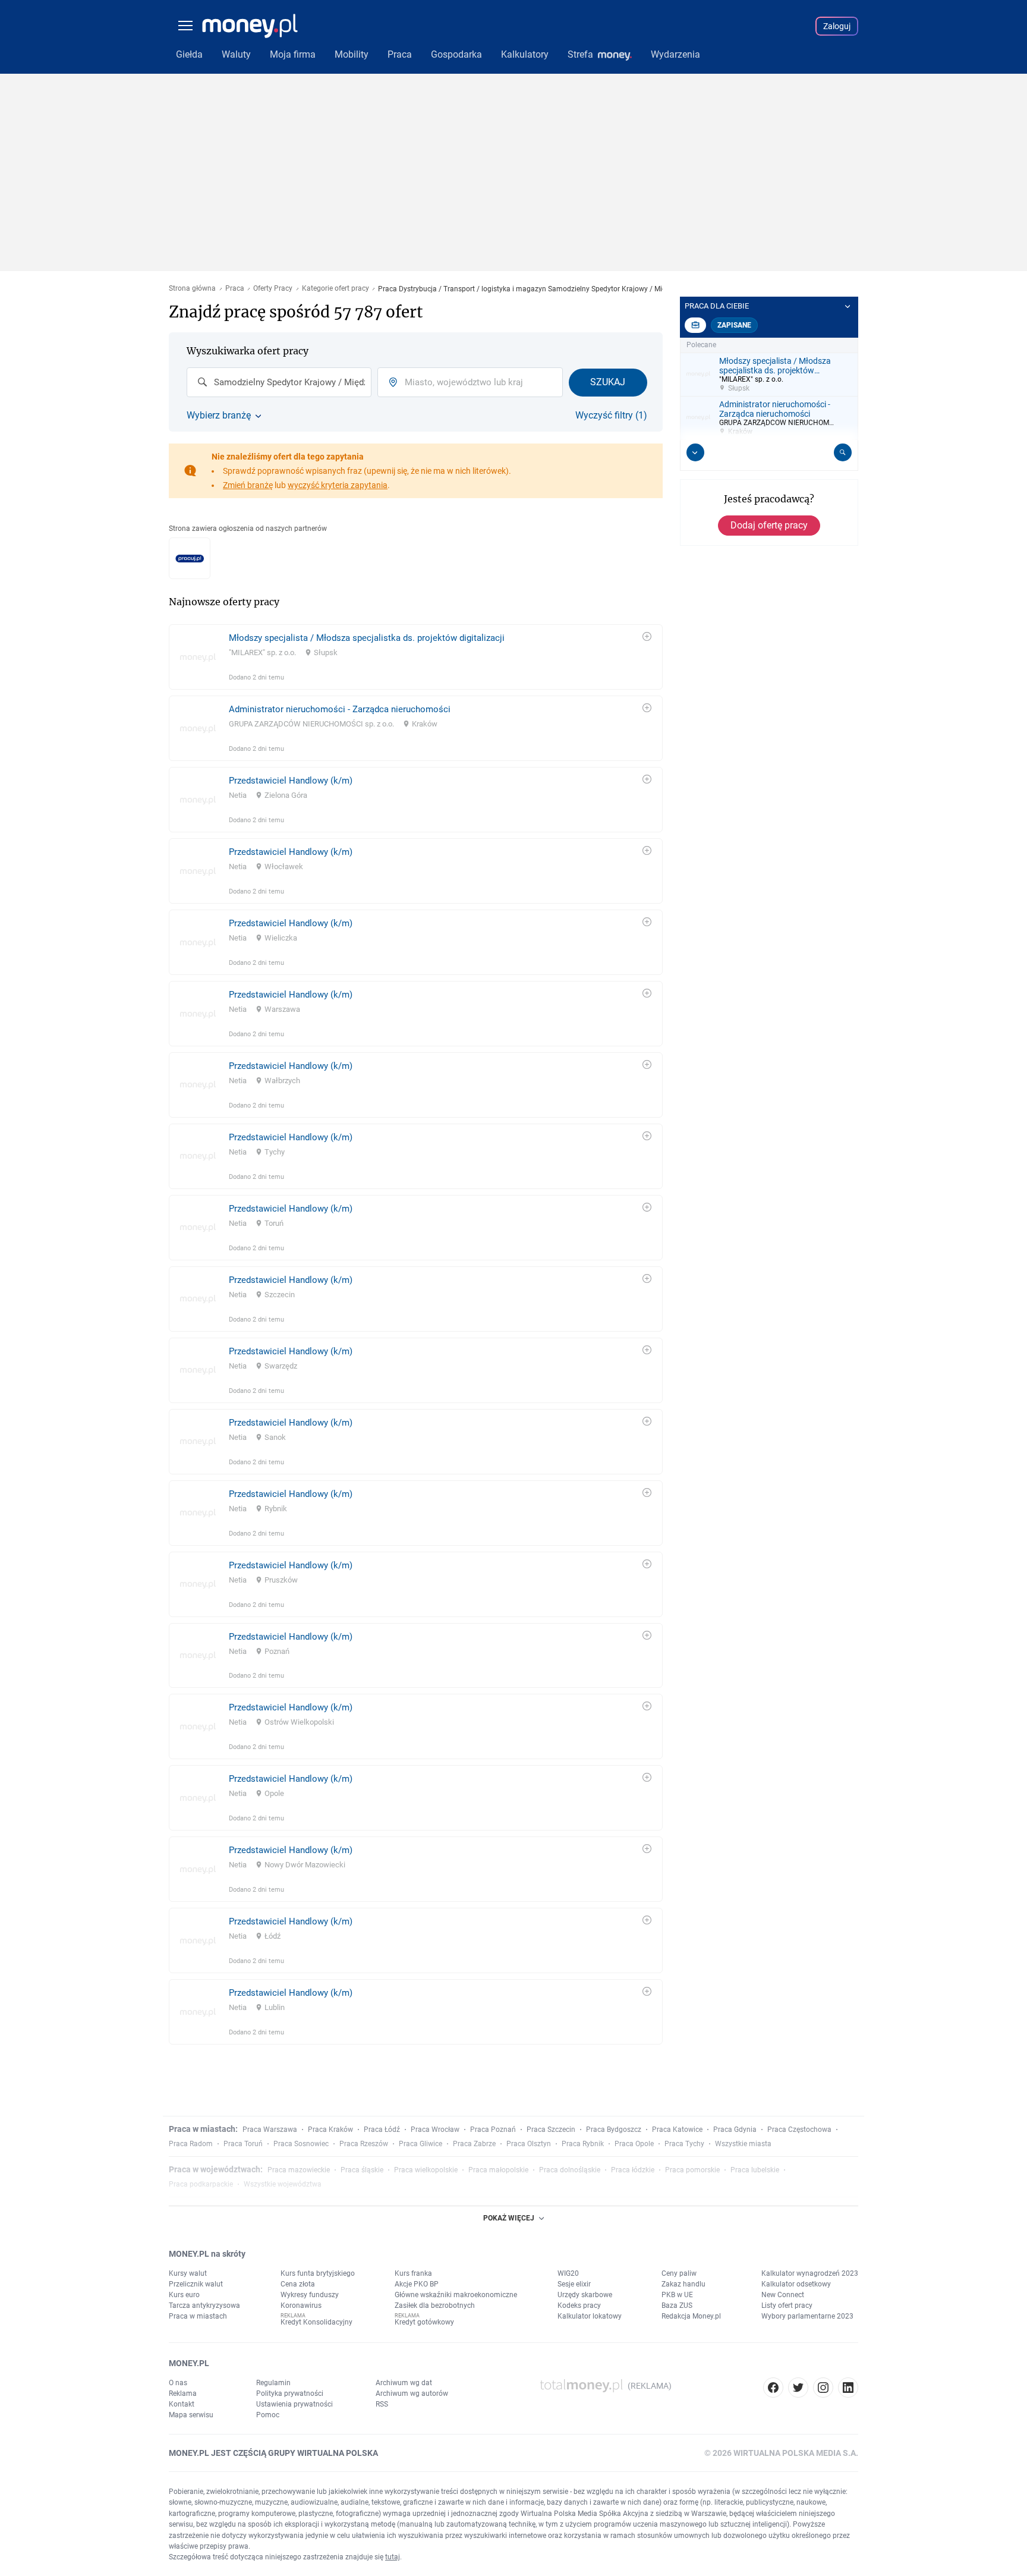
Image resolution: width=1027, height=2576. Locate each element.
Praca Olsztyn (529, 2144)
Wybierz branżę (219, 416)
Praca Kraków (330, 2130)
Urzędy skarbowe (585, 2295)
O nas (178, 2383)
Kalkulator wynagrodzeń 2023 (810, 2273)
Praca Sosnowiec (301, 2144)
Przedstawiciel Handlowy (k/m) (291, 781)
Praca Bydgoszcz (614, 2130)
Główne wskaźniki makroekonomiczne (456, 2295)
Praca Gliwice (420, 2144)
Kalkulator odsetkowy (796, 2284)
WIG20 (568, 2273)
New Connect (783, 2295)
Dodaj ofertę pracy (769, 525)
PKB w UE (677, 2295)
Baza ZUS (677, 2305)
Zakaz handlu (683, 2284)
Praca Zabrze (474, 2144)
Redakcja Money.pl (691, 2316)
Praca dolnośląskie (570, 2170)
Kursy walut (188, 2273)
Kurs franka (413, 2273)
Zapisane (734, 325)
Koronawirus (301, 2305)
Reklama (183, 2393)
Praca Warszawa (270, 2130)
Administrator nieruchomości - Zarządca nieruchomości (340, 709)
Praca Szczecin (551, 2130)
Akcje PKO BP (417, 2284)
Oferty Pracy (273, 289)
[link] (416, 657)
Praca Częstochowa (799, 2130)
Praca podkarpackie (201, 2184)
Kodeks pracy (579, 2305)
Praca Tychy (684, 2144)
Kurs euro (184, 2295)
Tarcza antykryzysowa (204, 2305)
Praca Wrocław (435, 2130)
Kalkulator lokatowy (590, 2316)
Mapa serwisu (191, 2415)
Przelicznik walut (196, 2284)
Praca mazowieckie (299, 2170)
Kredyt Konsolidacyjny (316, 2322)
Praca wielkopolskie (426, 2170)
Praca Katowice (677, 2130)
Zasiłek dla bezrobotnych (435, 2305)
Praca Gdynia (735, 2130)
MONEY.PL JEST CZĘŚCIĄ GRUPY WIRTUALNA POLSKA (273, 2453)
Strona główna (192, 289)
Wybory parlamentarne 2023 (807, 2316)
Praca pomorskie (692, 2170)
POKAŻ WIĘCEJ (509, 2218)
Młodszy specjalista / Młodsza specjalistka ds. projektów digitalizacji (367, 638)
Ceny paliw (679, 2273)
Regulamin (273, 2383)
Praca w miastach (198, 2316)
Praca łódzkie (633, 2170)
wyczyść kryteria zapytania (338, 485)
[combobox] (279, 382)
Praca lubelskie (755, 2170)
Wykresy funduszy (310, 2295)
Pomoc (268, 2415)
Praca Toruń (243, 2144)
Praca (235, 289)
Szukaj (608, 382)
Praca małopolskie (498, 2170)
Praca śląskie (362, 2170)
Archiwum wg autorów (412, 2393)
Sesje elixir (574, 2284)
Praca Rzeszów (364, 2144)
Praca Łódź (382, 2130)
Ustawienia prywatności (294, 2404)
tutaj (393, 2557)
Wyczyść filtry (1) (611, 416)
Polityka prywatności (290, 2393)
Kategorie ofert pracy (335, 289)
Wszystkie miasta (743, 2144)
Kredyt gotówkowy (424, 2322)
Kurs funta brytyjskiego (318, 2273)
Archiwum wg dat (404, 2383)
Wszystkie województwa (283, 2184)
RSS (382, 2404)
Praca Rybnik (583, 2144)
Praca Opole (634, 2144)
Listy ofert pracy (787, 2305)
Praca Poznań (493, 2130)
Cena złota (298, 2284)
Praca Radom (191, 2144)
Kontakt (182, 2404)
